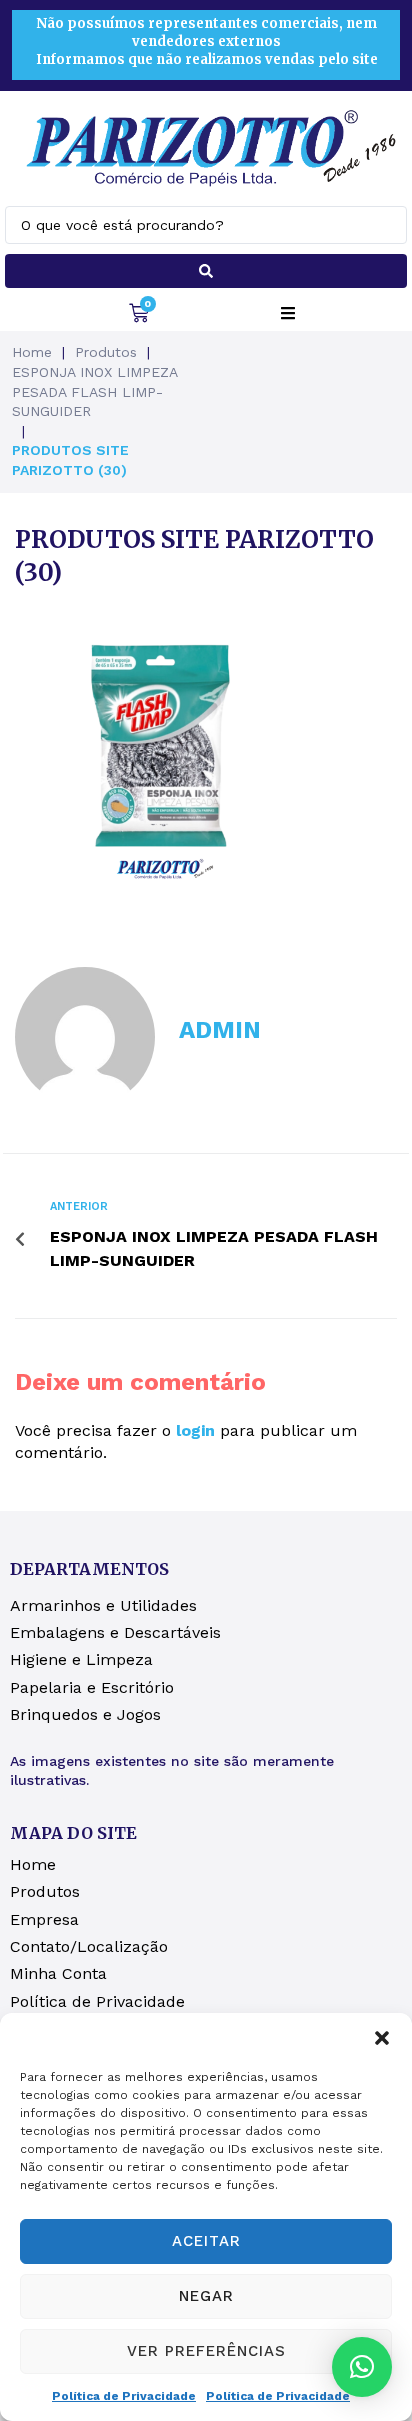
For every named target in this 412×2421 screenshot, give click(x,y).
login (195, 1430)
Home (32, 352)
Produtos (106, 352)
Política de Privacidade (124, 2396)
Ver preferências (206, 2351)
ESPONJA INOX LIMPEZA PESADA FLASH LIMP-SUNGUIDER (94, 391)
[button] (382, 2038)
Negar (206, 2296)
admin (220, 1030)
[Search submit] (206, 271)
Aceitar (206, 2241)
